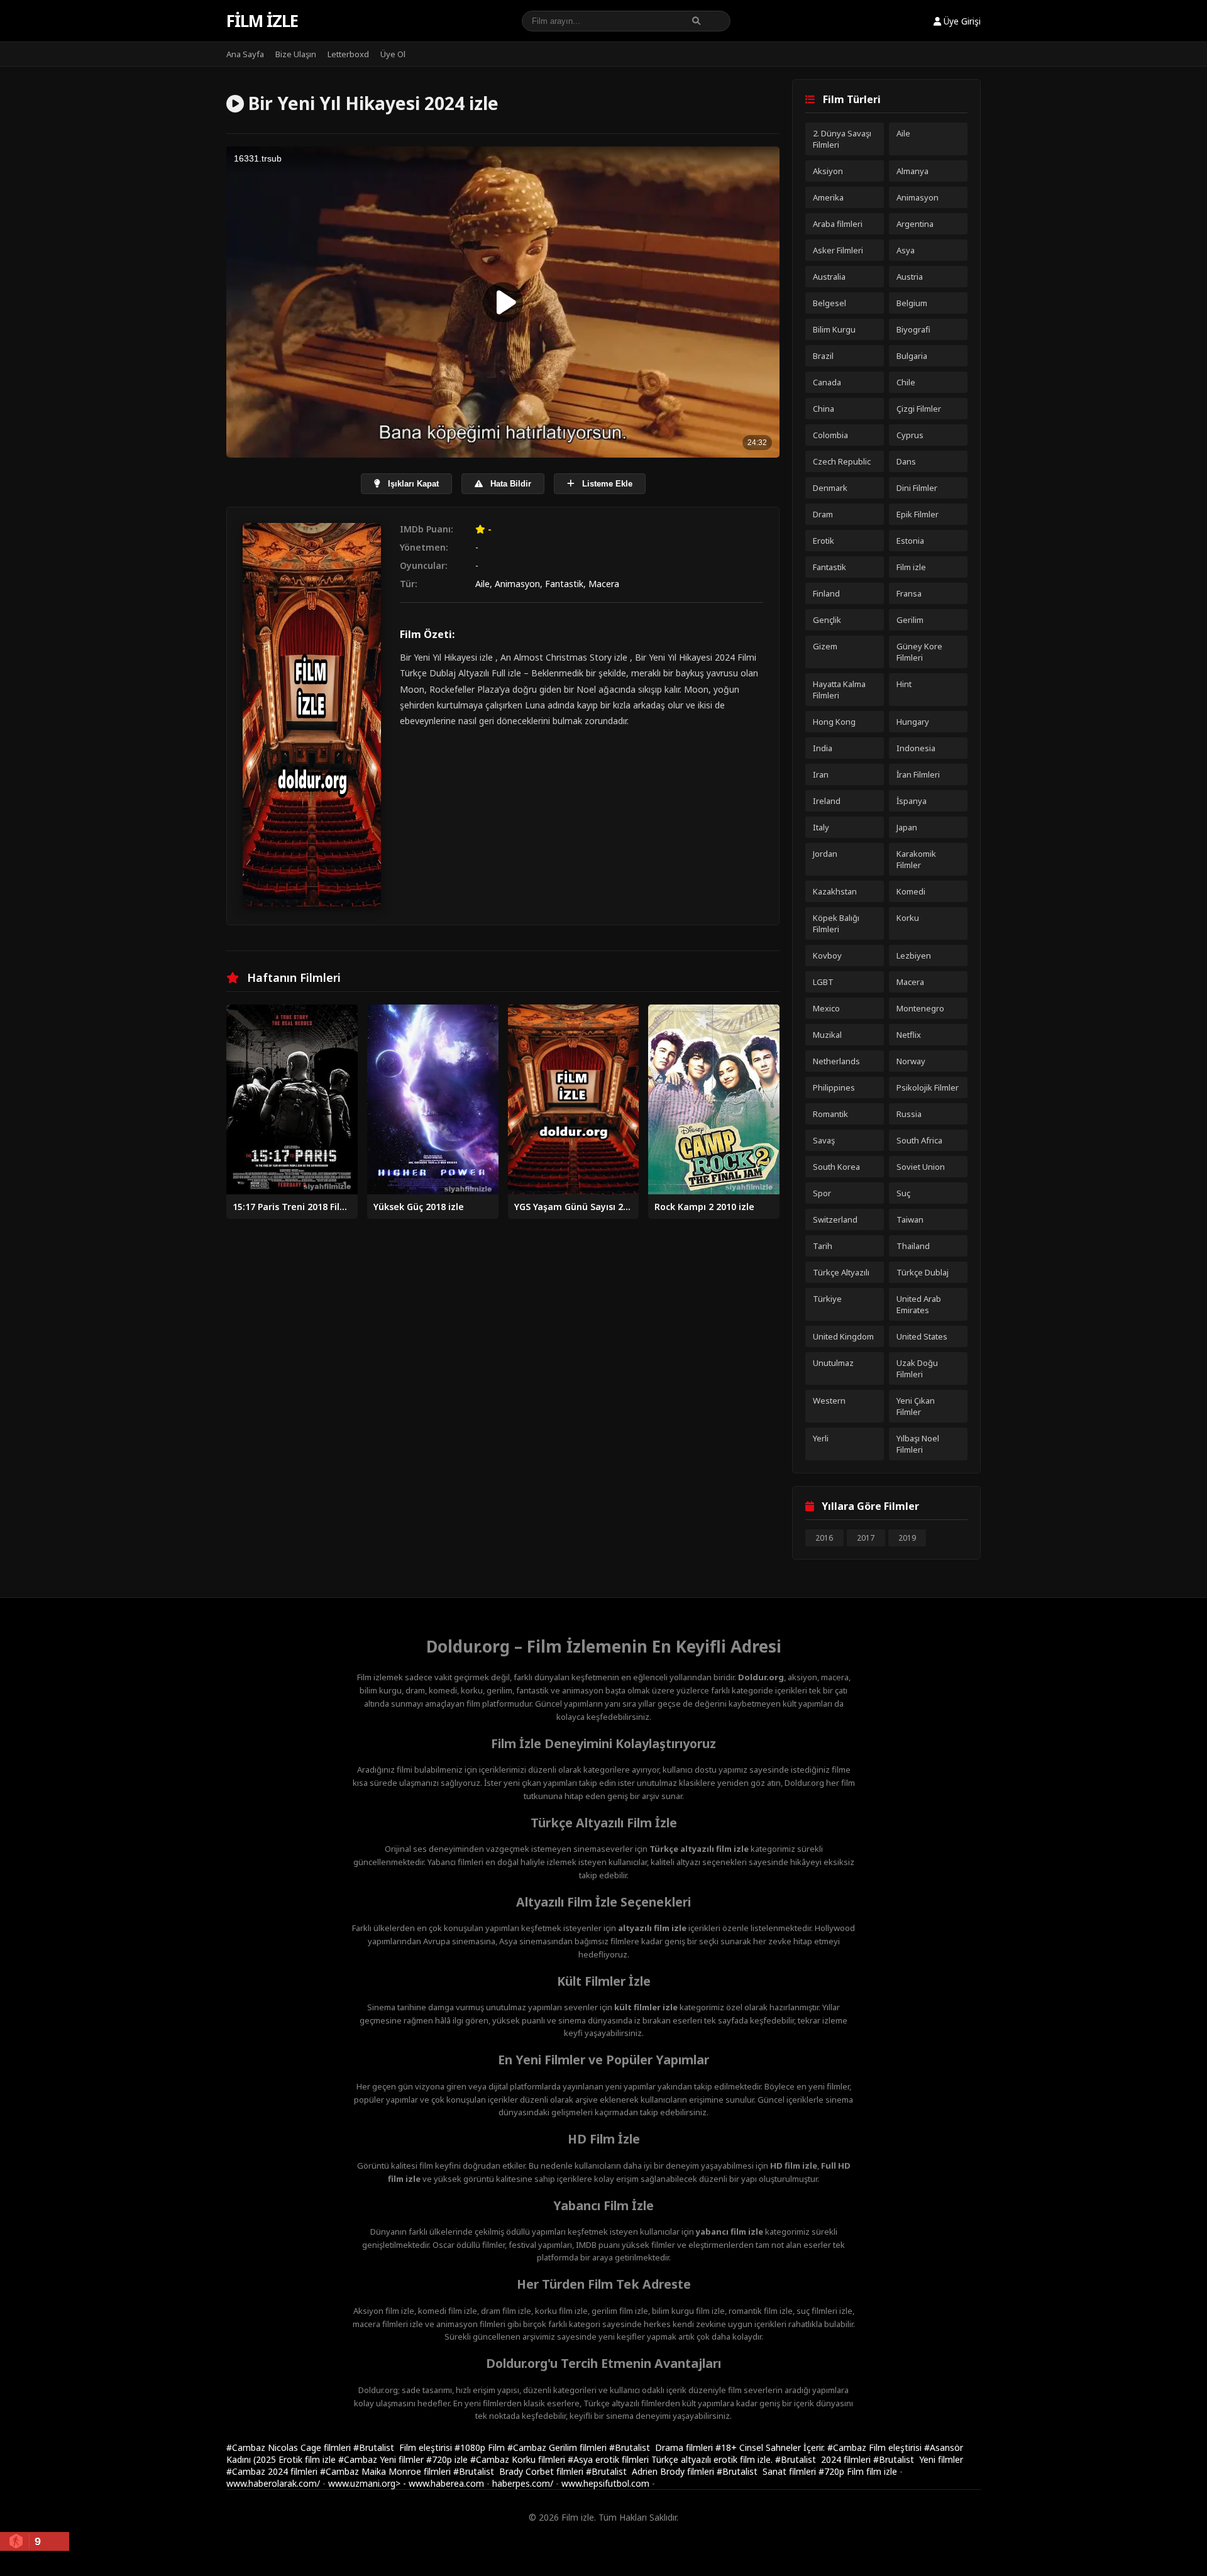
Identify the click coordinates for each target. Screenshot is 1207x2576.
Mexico (826, 1008)
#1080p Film (481, 2447)
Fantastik (564, 584)
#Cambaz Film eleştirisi (876, 2447)
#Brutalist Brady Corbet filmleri (520, 2471)
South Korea (836, 1167)
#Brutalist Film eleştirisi (404, 2447)
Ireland (827, 801)
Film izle (262, 21)
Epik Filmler (918, 514)
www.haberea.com (446, 2483)
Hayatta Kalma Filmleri (839, 690)
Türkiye (827, 1299)
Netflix (909, 1035)
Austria (910, 277)
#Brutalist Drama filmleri (662, 2447)
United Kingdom (843, 1336)
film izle (882, 2471)
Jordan (825, 854)
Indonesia (916, 748)
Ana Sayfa (245, 54)
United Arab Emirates (919, 1304)
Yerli (821, 1438)
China (824, 409)
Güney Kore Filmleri (919, 652)
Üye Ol (393, 54)
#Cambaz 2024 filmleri (273, 2471)
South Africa (919, 1140)
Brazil (823, 356)
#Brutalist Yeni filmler (918, 2459)
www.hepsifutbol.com (605, 2483)
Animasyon (517, 584)
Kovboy (827, 955)
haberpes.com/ (523, 2483)
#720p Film (842, 2471)
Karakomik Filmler (916, 859)
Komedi (911, 891)
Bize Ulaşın (296, 54)
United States (922, 1336)
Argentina (915, 224)
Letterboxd (348, 54)
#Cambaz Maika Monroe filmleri (387, 2471)
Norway (911, 1061)
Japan (907, 827)
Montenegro (920, 1008)
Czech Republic (842, 461)
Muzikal (827, 1035)
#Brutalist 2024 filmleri (824, 2459)
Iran (821, 774)
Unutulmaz (833, 1363)
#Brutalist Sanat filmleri (768, 2471)
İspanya (912, 801)
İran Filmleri (918, 774)
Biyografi (913, 329)
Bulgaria (912, 356)
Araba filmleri (838, 224)
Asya (906, 250)
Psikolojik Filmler (928, 1087)
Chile (906, 382)
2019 (907, 1538)
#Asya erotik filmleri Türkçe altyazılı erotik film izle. (671, 2459)
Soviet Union (921, 1167)
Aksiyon (828, 171)
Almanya (912, 171)
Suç (903, 1193)
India (823, 748)
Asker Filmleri (838, 250)
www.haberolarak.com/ (273, 2483)
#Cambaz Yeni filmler (382, 2459)
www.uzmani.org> (364, 2483)
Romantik (830, 1114)
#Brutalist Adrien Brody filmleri (651, 2471)
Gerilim (910, 620)
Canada (827, 382)
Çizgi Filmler (919, 409)
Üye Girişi (961, 21)
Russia (909, 1114)
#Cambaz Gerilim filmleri (558, 2447)
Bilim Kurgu (834, 329)
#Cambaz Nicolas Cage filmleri (290, 2447)
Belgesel (829, 303)
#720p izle (448, 2459)
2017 (866, 1538)
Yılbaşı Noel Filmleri (918, 1444)
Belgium (912, 303)
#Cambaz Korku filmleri (519, 2459)
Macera (604, 584)
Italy (821, 827)
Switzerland (835, 1219)
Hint (904, 684)
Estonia (910, 541)
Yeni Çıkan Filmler (916, 1406)
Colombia (830, 435)
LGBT (823, 982)
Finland (826, 593)
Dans (906, 461)
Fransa (909, 593)
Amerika (828, 197)
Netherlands (836, 1061)
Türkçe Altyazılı (841, 1272)
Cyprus (910, 435)
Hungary (913, 722)
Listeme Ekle (606, 484)
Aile (482, 584)
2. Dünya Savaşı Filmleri (842, 139)
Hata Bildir (510, 484)
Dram (823, 514)
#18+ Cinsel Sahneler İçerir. (771, 2447)
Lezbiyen (914, 955)
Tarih (823, 1246)
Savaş (824, 1140)
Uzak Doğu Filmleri (917, 1368)
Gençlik (827, 620)
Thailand (913, 1246)
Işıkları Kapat (412, 484)
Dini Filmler (917, 488)
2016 (824, 1538)
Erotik (824, 541)
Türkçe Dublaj (923, 1272)
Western (829, 1401)
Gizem (825, 646)
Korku (908, 918)
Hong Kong (834, 722)
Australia (829, 277)
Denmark (830, 488)
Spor (822, 1193)
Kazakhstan (835, 891)
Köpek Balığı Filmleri (836, 923)
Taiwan (910, 1219)
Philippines (834, 1087)
